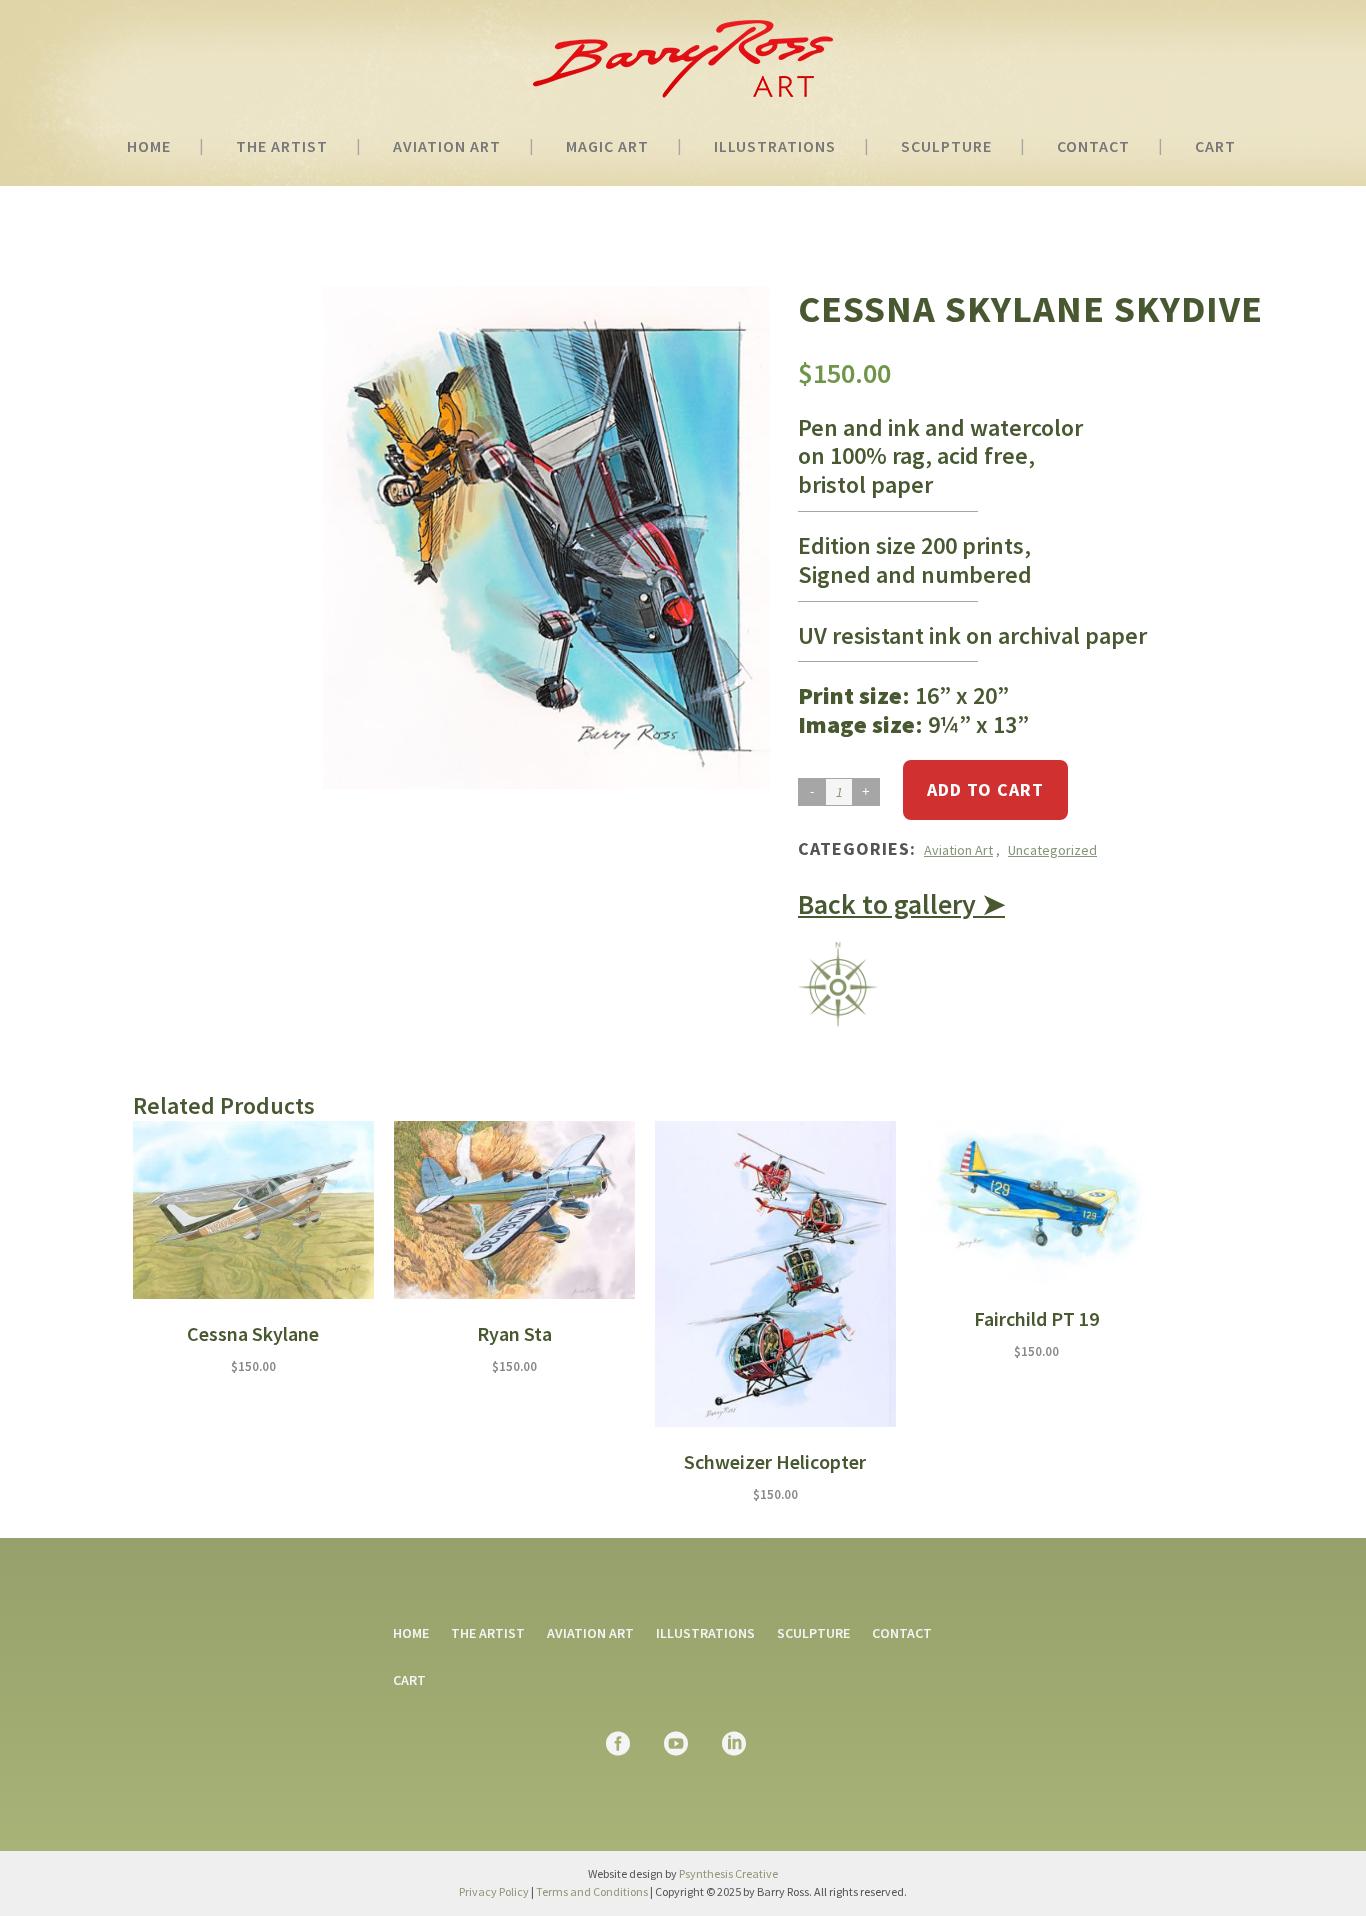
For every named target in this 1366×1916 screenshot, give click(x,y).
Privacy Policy (494, 1891)
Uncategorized (1052, 850)
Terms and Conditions (592, 1891)
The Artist (488, 1633)
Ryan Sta (514, 1333)
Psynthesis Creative (728, 1873)
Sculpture (813, 1633)
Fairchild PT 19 (1036, 1318)
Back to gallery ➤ (901, 904)
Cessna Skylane (253, 1333)
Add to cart (985, 789)
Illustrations (705, 1633)
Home (411, 1633)
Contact (902, 1633)
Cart (409, 1680)
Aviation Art (958, 850)
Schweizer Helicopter (775, 1461)
